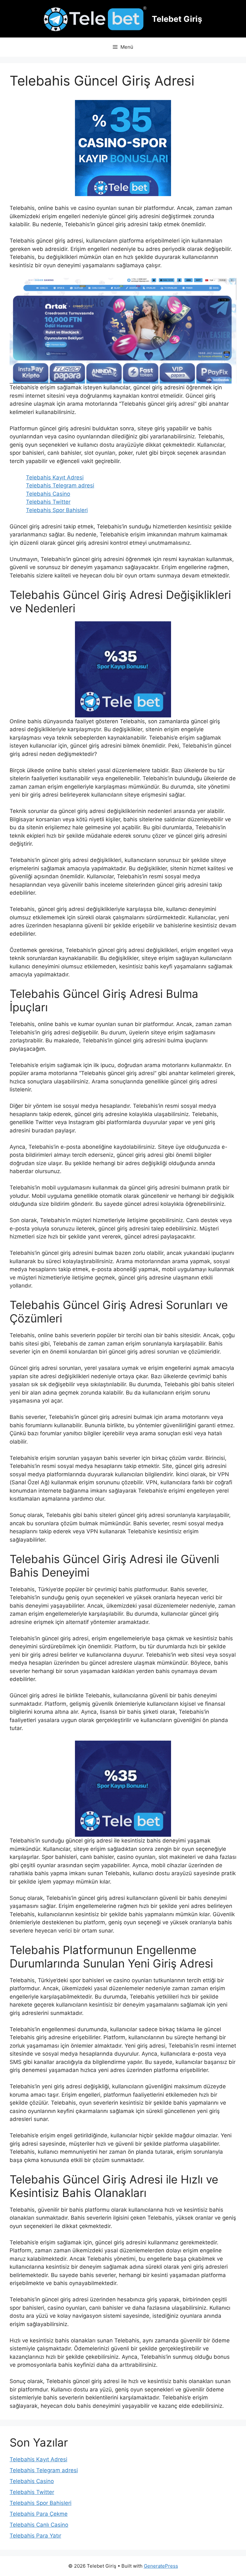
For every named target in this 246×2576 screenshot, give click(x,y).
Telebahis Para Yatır (35, 2536)
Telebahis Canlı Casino (39, 2525)
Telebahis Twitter (48, 502)
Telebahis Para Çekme (39, 2514)
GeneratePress (161, 2566)
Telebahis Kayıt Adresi (55, 477)
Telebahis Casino (48, 494)
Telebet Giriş (177, 19)
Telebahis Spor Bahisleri (57, 510)
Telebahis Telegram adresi (60, 485)
